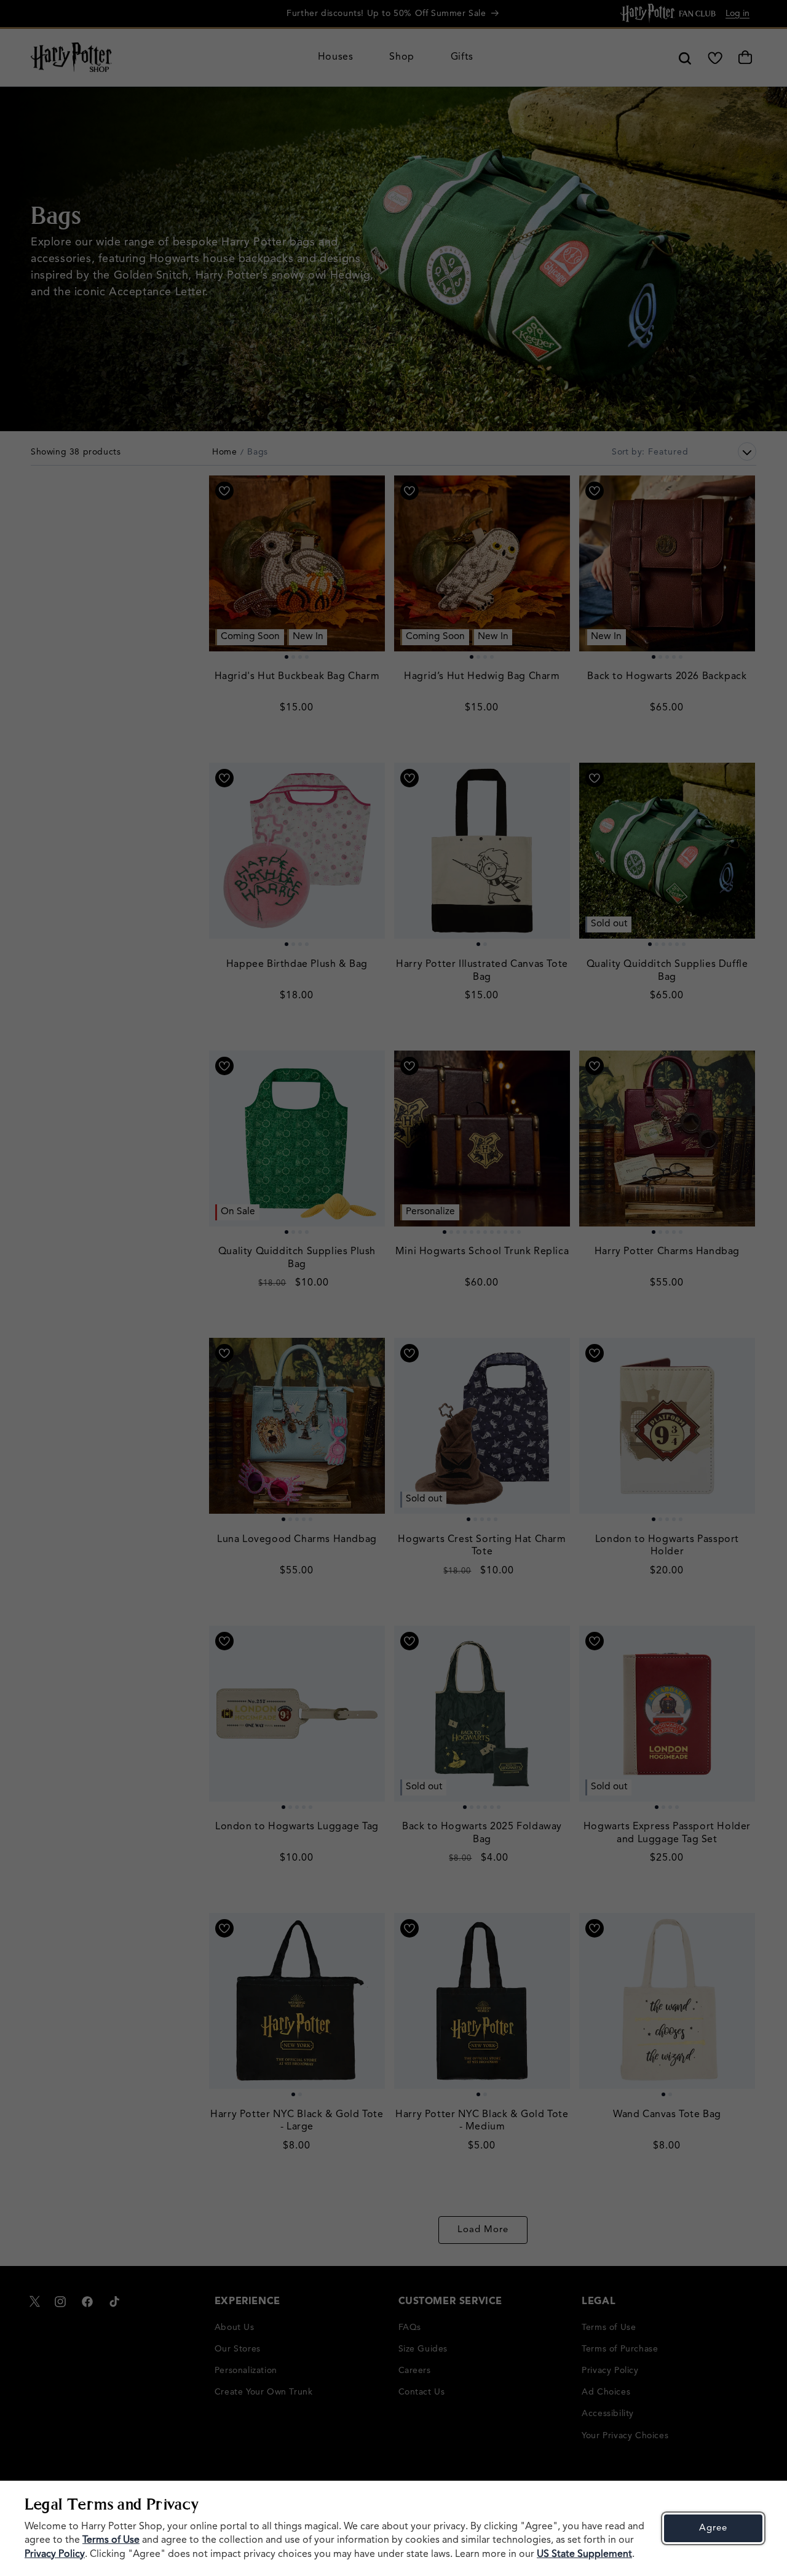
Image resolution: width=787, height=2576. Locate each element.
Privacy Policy (55, 2554)
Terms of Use (111, 2540)
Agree (713, 2528)
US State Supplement (584, 2554)
